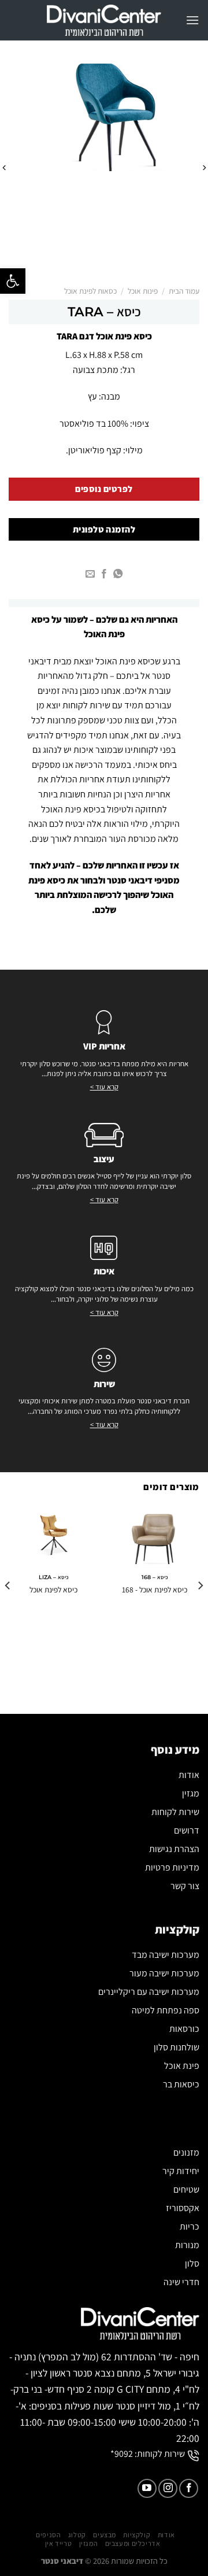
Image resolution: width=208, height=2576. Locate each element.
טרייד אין (59, 2544)
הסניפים (48, 2535)
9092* (122, 2454)
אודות (166, 2535)
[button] (13, 281)
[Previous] (204, 168)
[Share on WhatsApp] (118, 574)
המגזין (89, 2544)
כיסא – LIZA (54, 1577)
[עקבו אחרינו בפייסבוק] (189, 2488)
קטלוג (77, 2535)
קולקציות (137, 2535)
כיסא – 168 (155, 1577)
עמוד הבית (184, 291)
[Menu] (192, 20)
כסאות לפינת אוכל (90, 291)
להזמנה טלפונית (104, 529)
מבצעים (105, 2535)
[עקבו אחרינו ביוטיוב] (147, 2488)
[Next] (4, 168)
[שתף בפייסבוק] (104, 574)
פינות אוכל (143, 291)
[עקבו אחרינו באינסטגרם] (168, 2488)
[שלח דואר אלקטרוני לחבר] (90, 574)
